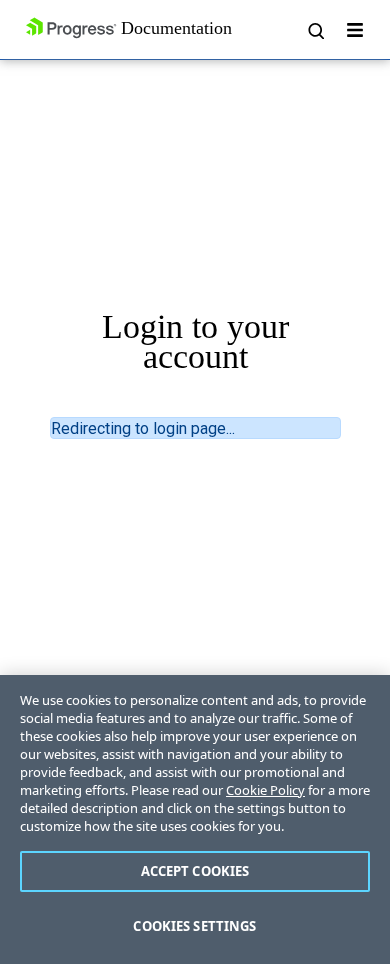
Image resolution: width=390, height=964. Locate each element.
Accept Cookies (195, 871)
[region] (195, 819)
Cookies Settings (194, 926)
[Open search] (315, 30)
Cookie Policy (265, 790)
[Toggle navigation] (355, 30)
